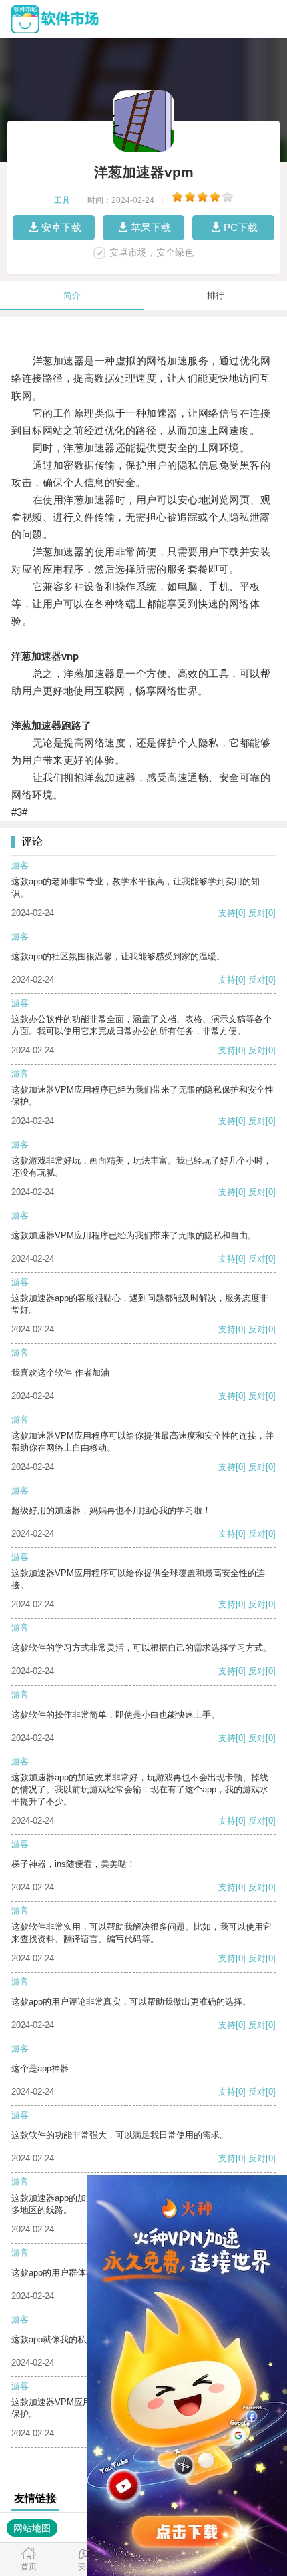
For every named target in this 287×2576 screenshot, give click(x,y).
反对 (257, 913)
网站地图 (32, 2528)
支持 (227, 913)
